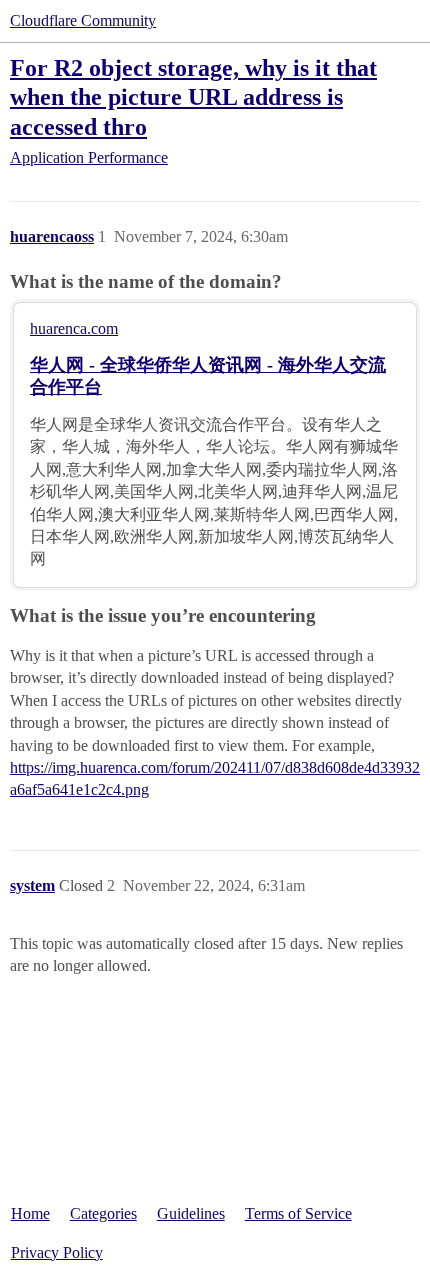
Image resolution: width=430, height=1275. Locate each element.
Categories (103, 1213)
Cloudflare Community (83, 20)
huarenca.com (74, 328)
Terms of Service (298, 1213)
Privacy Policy (57, 1252)
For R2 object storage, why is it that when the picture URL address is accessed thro (193, 96)
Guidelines (191, 1213)
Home (30, 1213)
